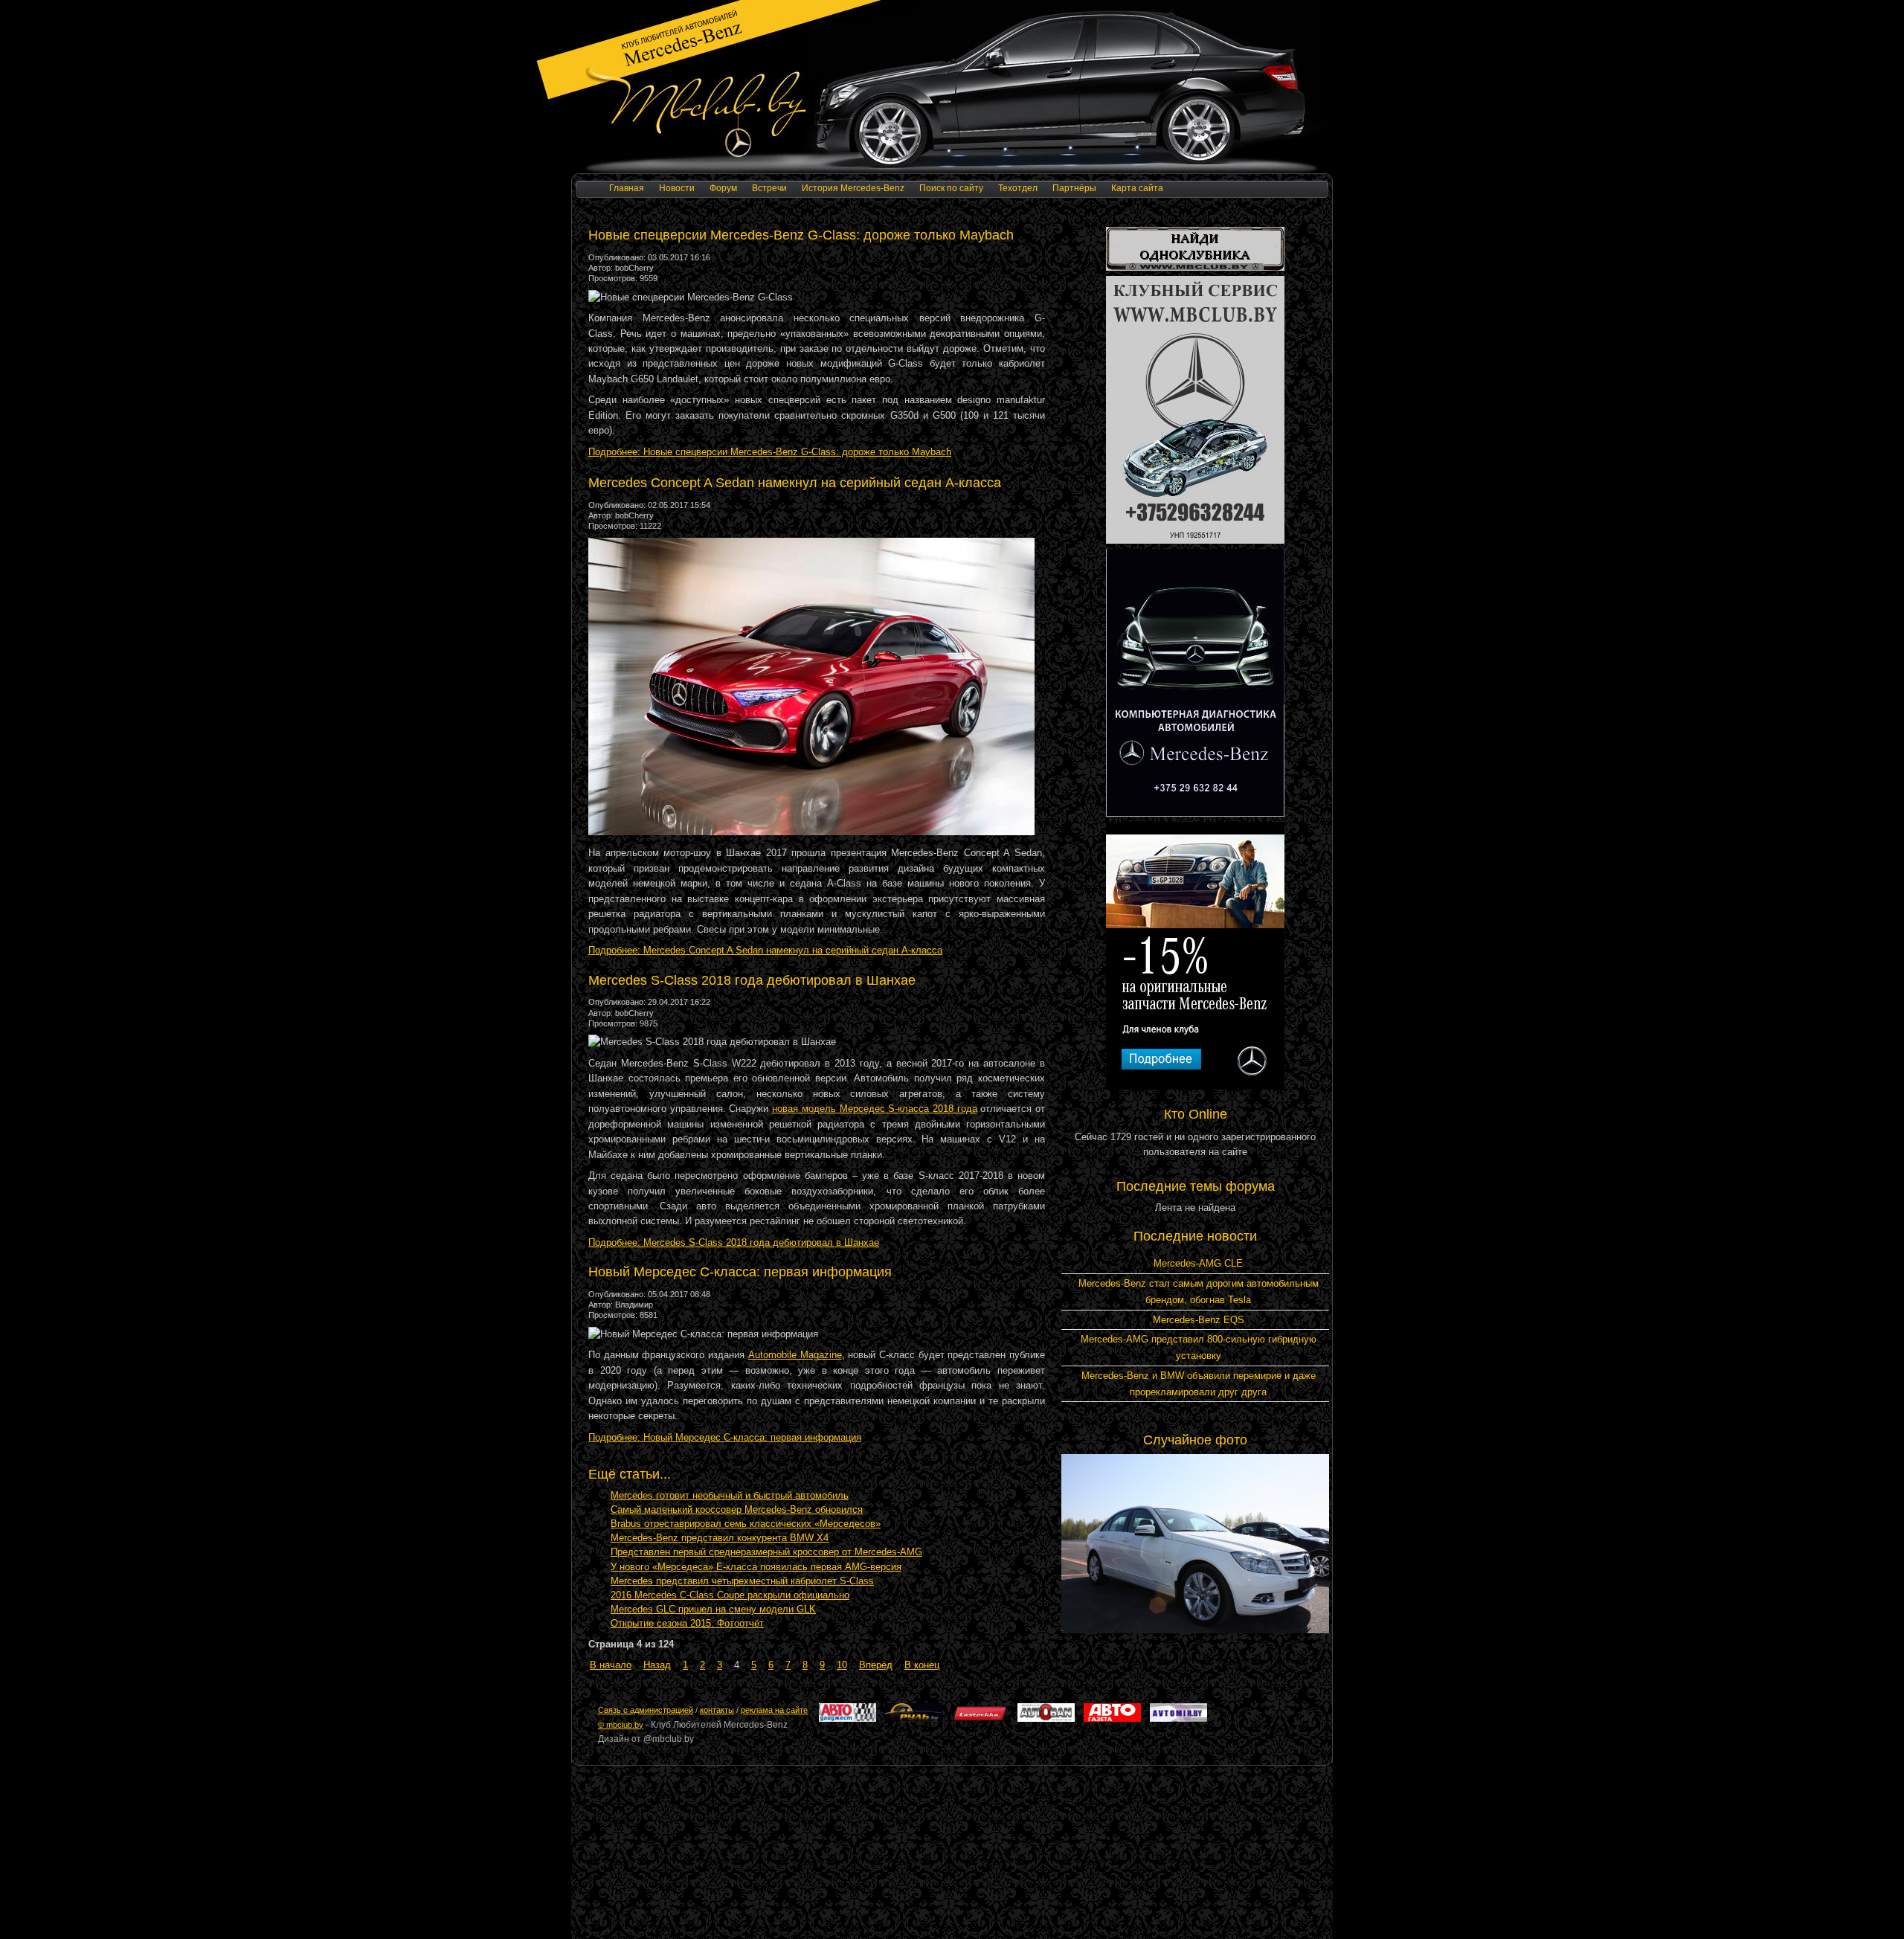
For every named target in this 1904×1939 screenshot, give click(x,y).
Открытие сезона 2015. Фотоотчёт (687, 1623)
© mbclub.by (621, 1725)
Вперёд (876, 1665)
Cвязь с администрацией (646, 1710)
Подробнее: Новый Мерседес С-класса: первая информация (725, 1437)
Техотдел (1018, 188)
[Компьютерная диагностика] (1195, 813)
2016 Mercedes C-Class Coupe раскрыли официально (730, 1595)
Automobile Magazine (795, 1355)
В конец (922, 1665)
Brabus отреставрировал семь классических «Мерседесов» (746, 1524)
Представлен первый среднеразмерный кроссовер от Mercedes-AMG (766, 1552)
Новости (677, 188)
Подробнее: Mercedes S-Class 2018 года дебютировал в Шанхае (734, 1242)
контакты (717, 1710)
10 (842, 1665)
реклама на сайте (774, 1710)
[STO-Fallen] (1195, 540)
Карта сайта (1137, 188)
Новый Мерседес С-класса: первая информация (740, 1272)
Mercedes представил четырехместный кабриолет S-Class (742, 1581)
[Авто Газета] (1112, 1719)
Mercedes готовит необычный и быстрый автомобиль (730, 1495)
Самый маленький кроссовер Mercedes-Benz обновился (737, 1509)
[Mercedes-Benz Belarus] (1195, 1086)
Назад (657, 1665)
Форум (723, 188)
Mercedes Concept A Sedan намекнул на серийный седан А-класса (795, 483)
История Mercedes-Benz (853, 188)
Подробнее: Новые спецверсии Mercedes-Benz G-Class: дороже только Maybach (770, 452)
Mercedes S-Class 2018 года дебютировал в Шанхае (752, 980)
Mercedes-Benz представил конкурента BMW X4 (720, 1538)
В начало (611, 1665)
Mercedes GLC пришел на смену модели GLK (713, 1609)
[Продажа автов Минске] (1046, 1719)
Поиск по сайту (951, 188)
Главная (627, 188)
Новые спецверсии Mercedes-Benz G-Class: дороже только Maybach (801, 235)
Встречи (769, 188)
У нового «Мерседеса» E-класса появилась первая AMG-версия (756, 1567)
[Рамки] (1195, 267)
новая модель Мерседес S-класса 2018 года (875, 1109)
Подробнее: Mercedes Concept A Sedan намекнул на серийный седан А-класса (765, 950)
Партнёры (1074, 188)
